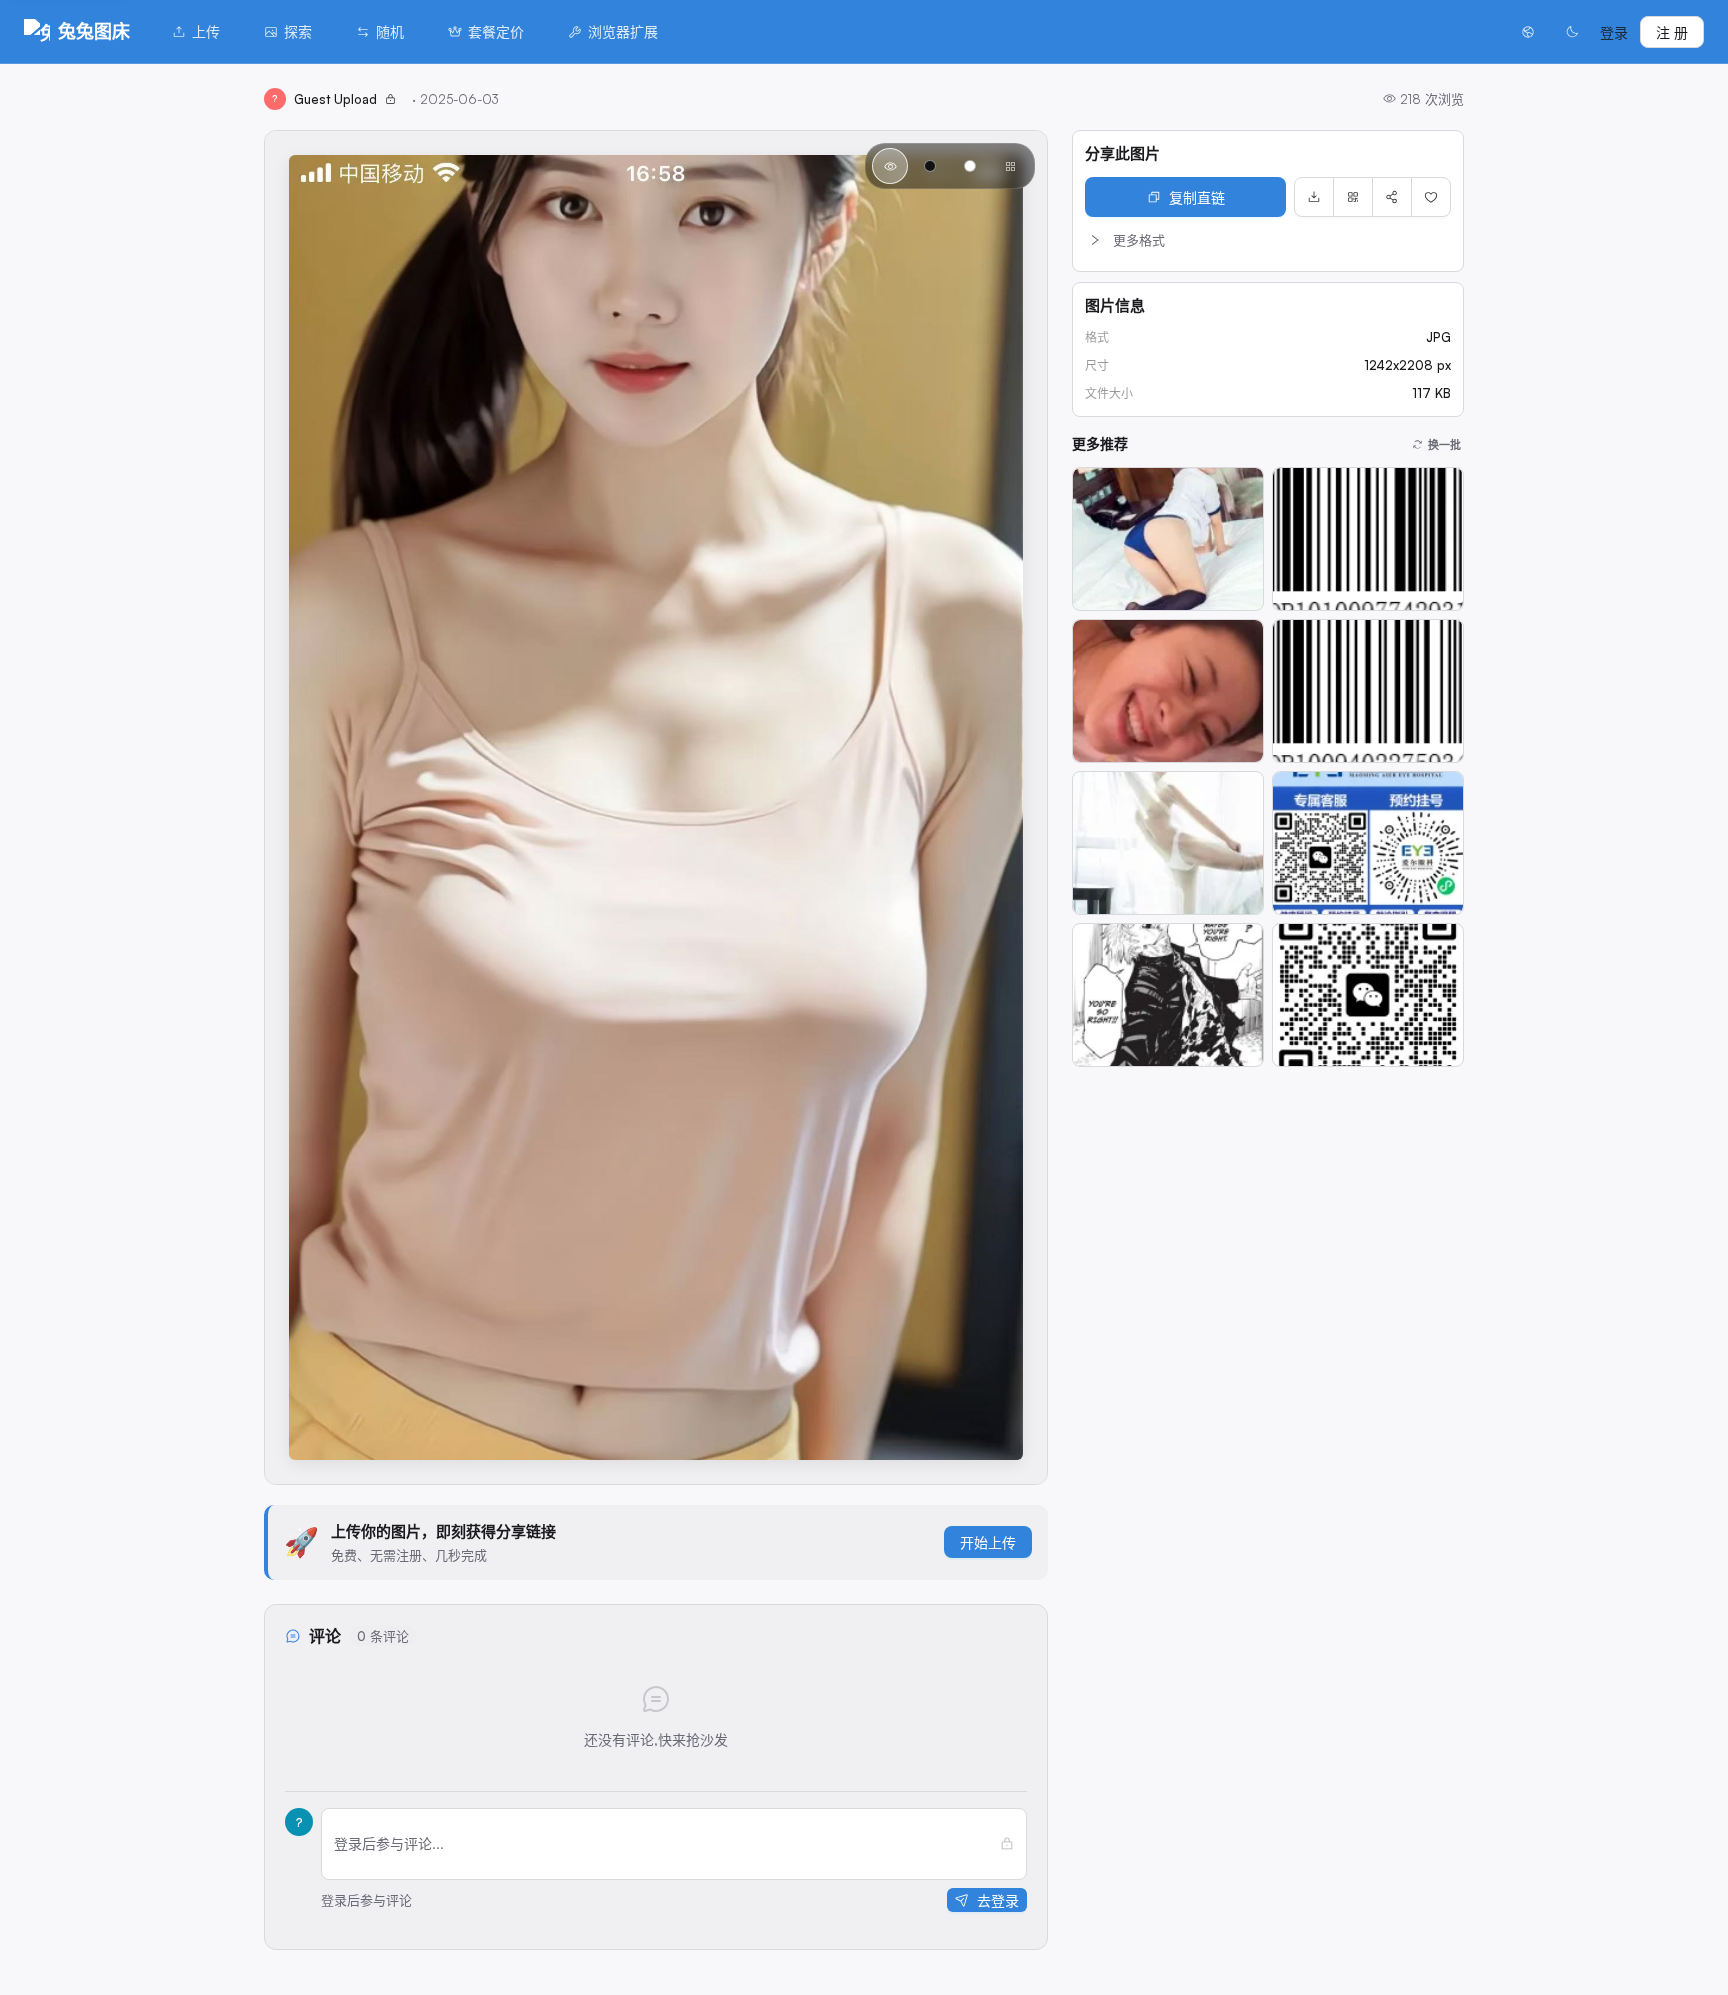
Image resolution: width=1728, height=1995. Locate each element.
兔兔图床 (94, 31)
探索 (298, 31)
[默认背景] (890, 166)
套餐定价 (496, 31)
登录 (1614, 32)
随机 (390, 31)
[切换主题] (1572, 32)
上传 (206, 31)
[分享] (1392, 197)
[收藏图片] (1431, 197)
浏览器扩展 (623, 31)
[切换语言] (1528, 32)
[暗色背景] (930, 166)
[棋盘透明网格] (1010, 166)
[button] (1268, 240)
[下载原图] (1314, 197)
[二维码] (1353, 197)
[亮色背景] (970, 166)
